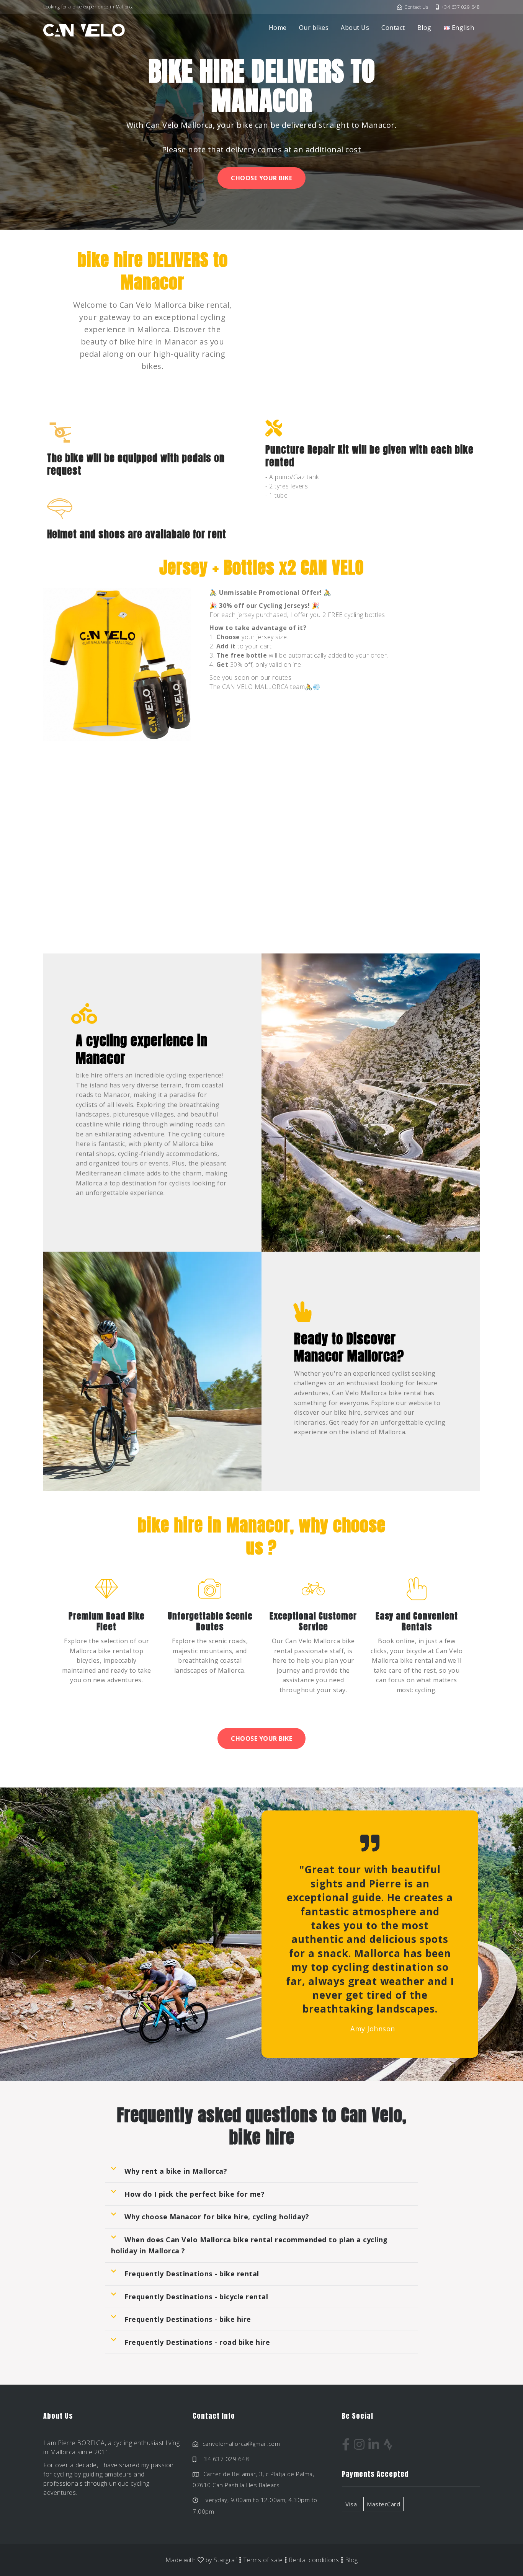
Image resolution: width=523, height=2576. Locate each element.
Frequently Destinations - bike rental (192, 2274)
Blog (424, 28)
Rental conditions (314, 2560)
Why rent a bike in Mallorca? (176, 2171)
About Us (355, 28)
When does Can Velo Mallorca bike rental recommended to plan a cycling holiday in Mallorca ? (249, 2245)
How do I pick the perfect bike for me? (194, 2194)
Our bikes (314, 28)
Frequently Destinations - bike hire (188, 2319)
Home (278, 28)
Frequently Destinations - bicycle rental (196, 2297)
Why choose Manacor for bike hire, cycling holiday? (217, 2217)
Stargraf (225, 2560)
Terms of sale (263, 2560)
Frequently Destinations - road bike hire (197, 2342)
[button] (261, 2171)
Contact (393, 28)
